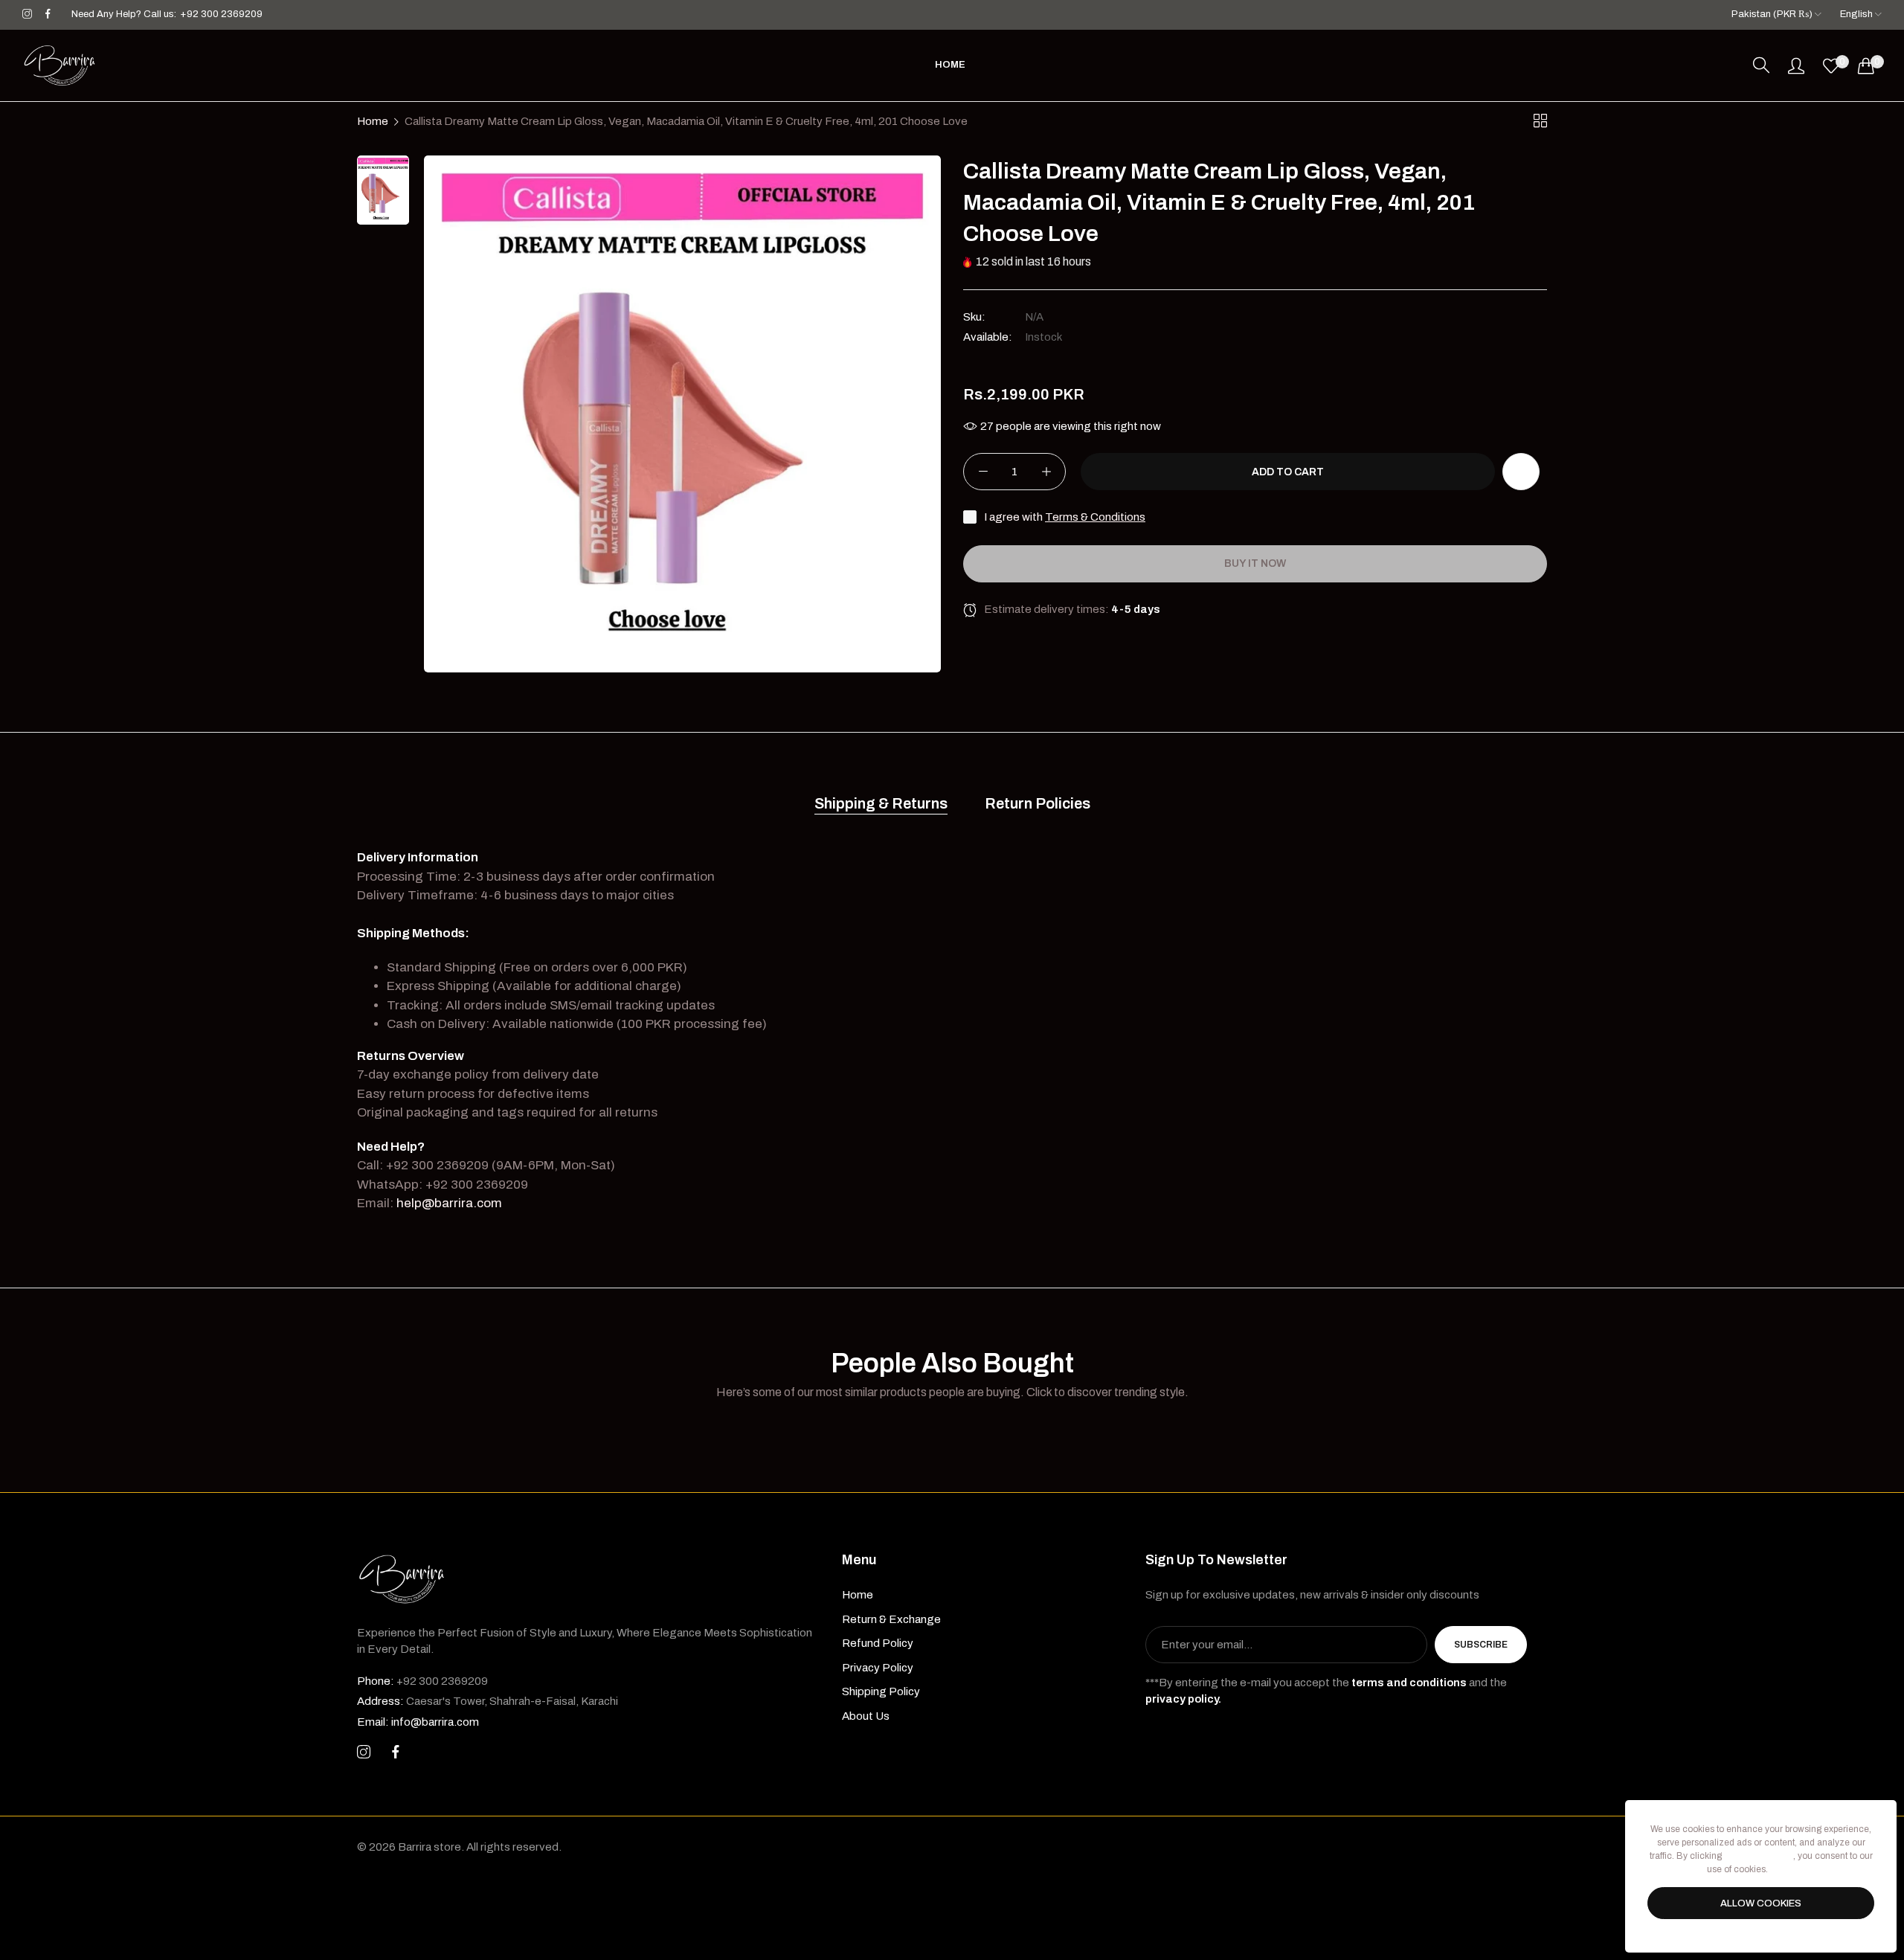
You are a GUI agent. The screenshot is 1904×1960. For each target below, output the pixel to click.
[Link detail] (27, 15)
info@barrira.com (418, 1722)
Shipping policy (881, 1691)
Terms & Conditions (1095, 518)
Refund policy (878, 1643)
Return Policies (1038, 803)
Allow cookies (1761, 1903)
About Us (866, 1716)
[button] (1521, 472)
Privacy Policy (878, 1668)
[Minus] (983, 472)
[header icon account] (1796, 65)
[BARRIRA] (59, 65)
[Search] (1761, 65)
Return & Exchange (891, 1619)
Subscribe (1481, 1645)
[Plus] (1046, 472)
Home (373, 121)
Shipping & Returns (881, 803)
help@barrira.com (449, 1203)
